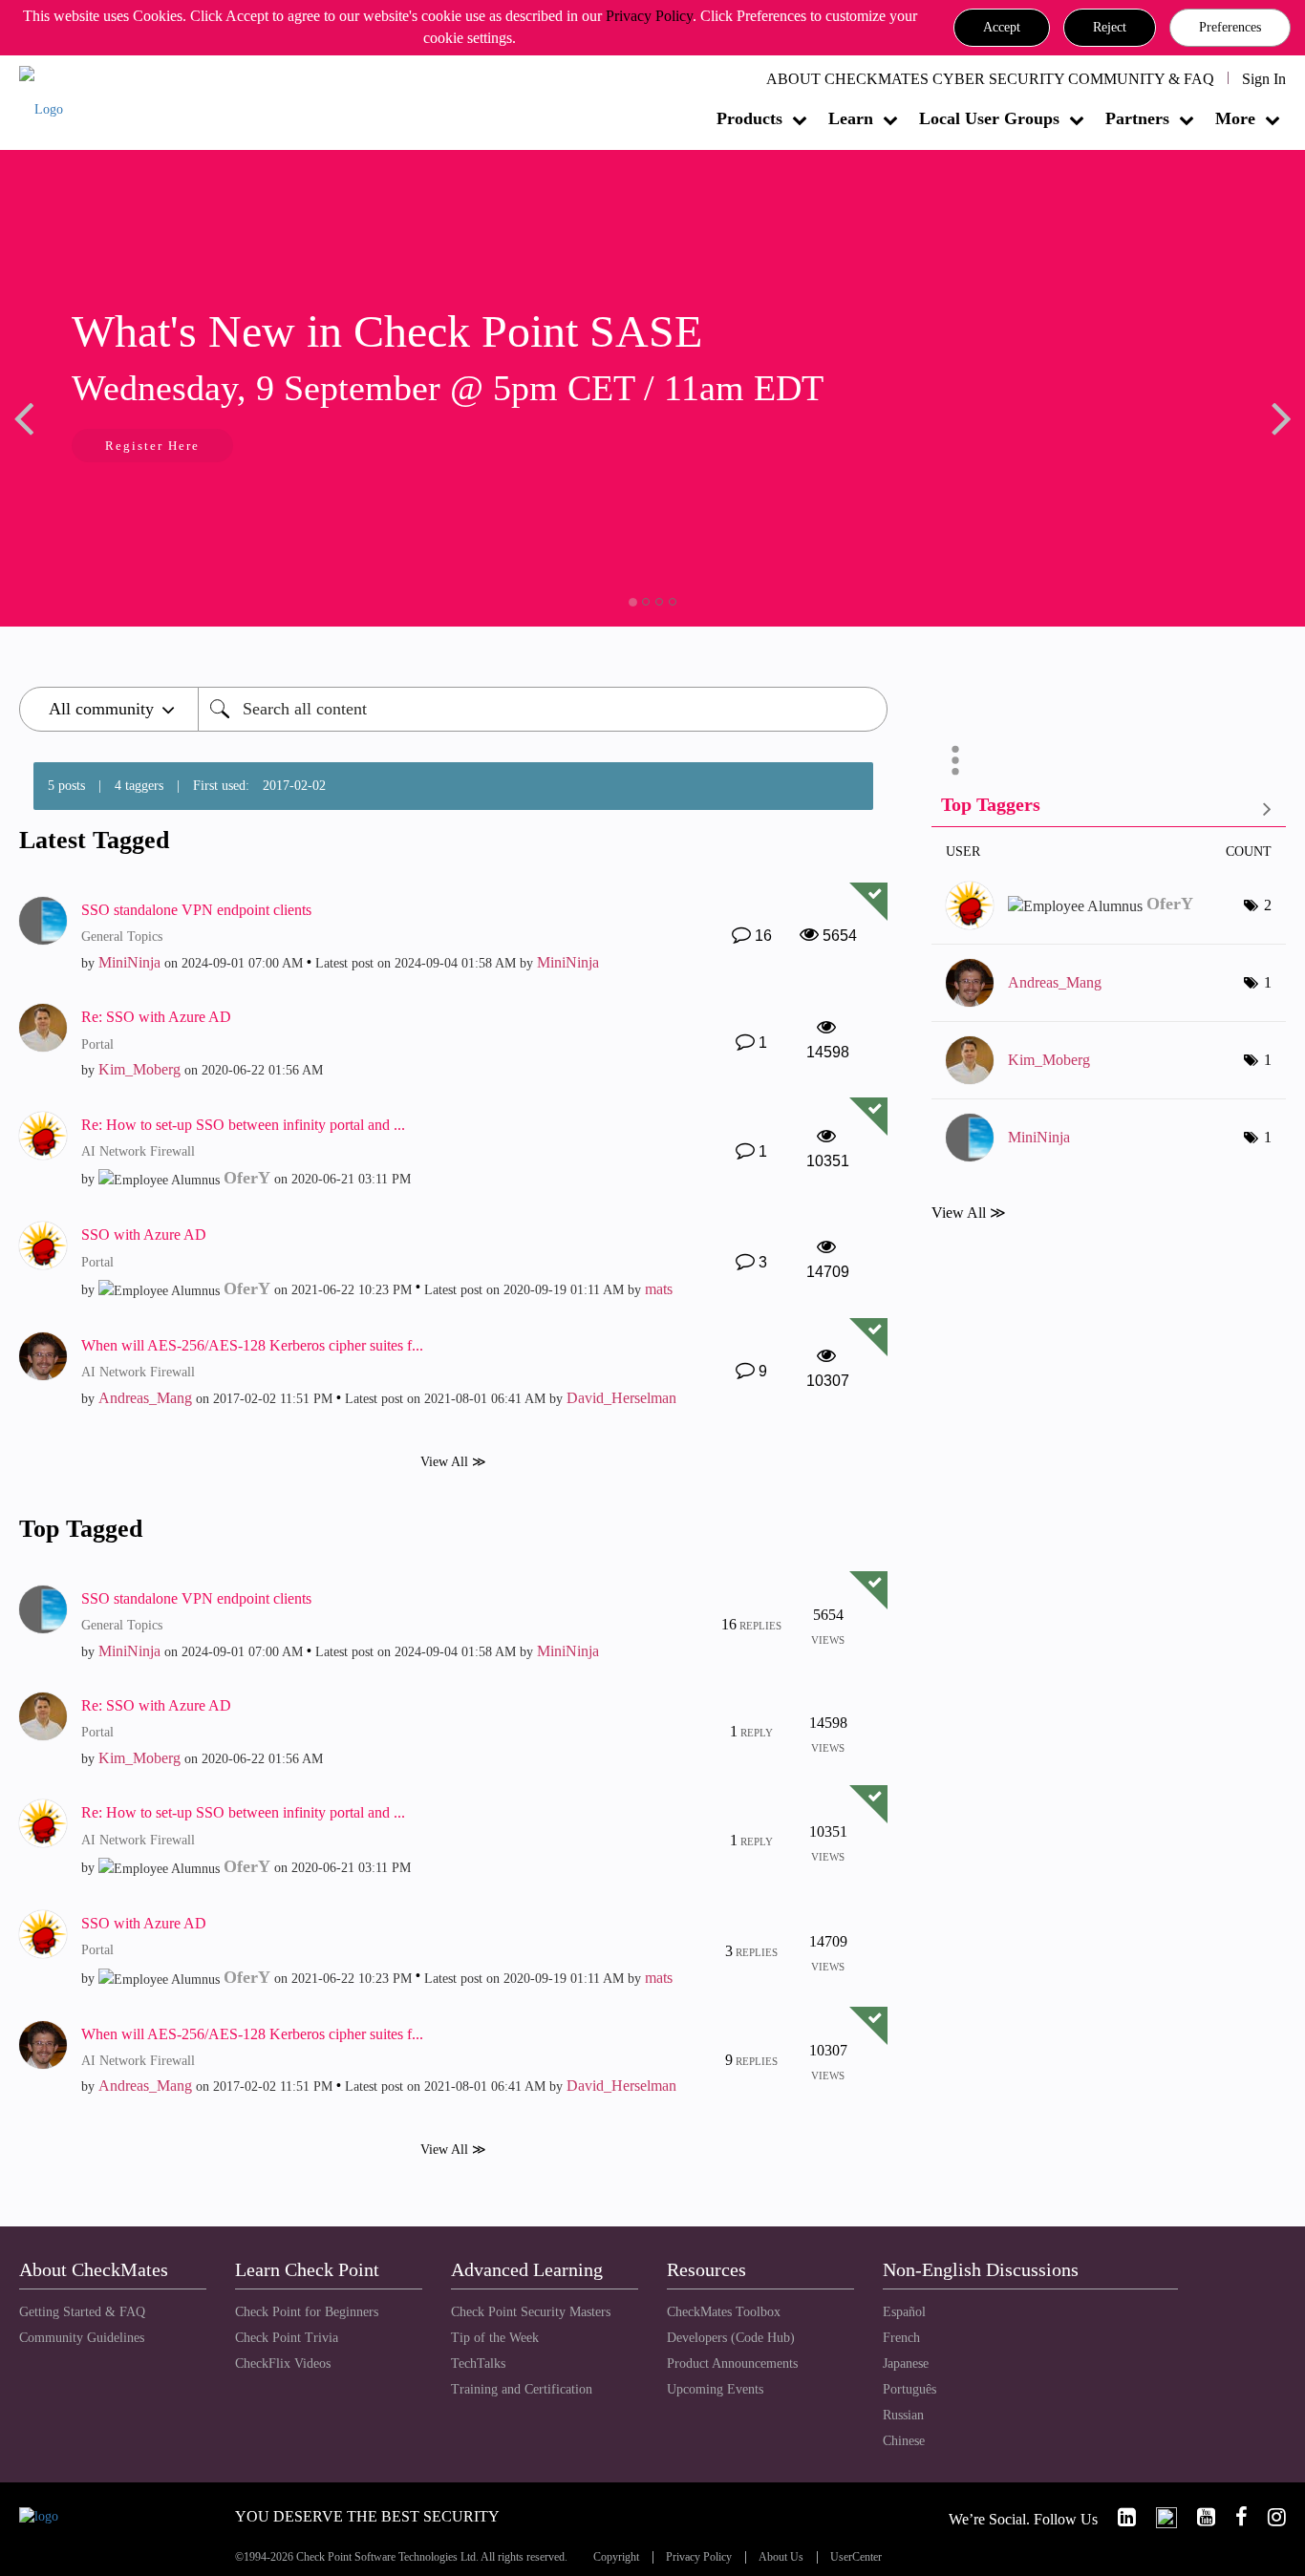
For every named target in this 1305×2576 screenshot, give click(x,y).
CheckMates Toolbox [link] (724, 2312)
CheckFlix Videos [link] (283, 2363)
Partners (1137, 118)
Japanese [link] (906, 2363)
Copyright (616, 2557)
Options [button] (955, 760)
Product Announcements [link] (732, 2363)
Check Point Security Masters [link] (531, 2312)
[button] (1002, 28)
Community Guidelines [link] (82, 2338)
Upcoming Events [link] (715, 2389)
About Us (781, 2557)
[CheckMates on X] (1158, 2517)
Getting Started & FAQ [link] (82, 2312)
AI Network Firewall (138, 1151)
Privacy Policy (649, 16)
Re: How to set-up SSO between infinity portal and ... (243, 1125)
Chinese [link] (904, 2441)
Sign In (1264, 79)
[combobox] (543, 709)
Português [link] (909, 2389)
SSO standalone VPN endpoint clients (196, 910)
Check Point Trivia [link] (287, 2338)
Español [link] (904, 2312)
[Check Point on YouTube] (1198, 2517)
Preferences (1230, 27)
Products (749, 118)
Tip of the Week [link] (495, 2338)
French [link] (901, 2338)
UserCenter (856, 2557)
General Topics (122, 937)
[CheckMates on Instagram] (1269, 2517)
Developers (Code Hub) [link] (731, 2338)
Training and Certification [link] (522, 2389)
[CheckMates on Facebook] (1233, 2517)
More (1235, 118)
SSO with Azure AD (144, 1235)
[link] (1119, 2517)
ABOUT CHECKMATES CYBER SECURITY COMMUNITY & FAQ (990, 79)
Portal (97, 1044)
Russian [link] (903, 2415)
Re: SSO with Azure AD (156, 1017)
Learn (851, 118)
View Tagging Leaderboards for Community (1109, 809)
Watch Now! (178, 447)
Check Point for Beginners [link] (307, 2312)
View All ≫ (453, 1461)
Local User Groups (989, 118)
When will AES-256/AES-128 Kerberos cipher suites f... (252, 1345)
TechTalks (478, 2363)
